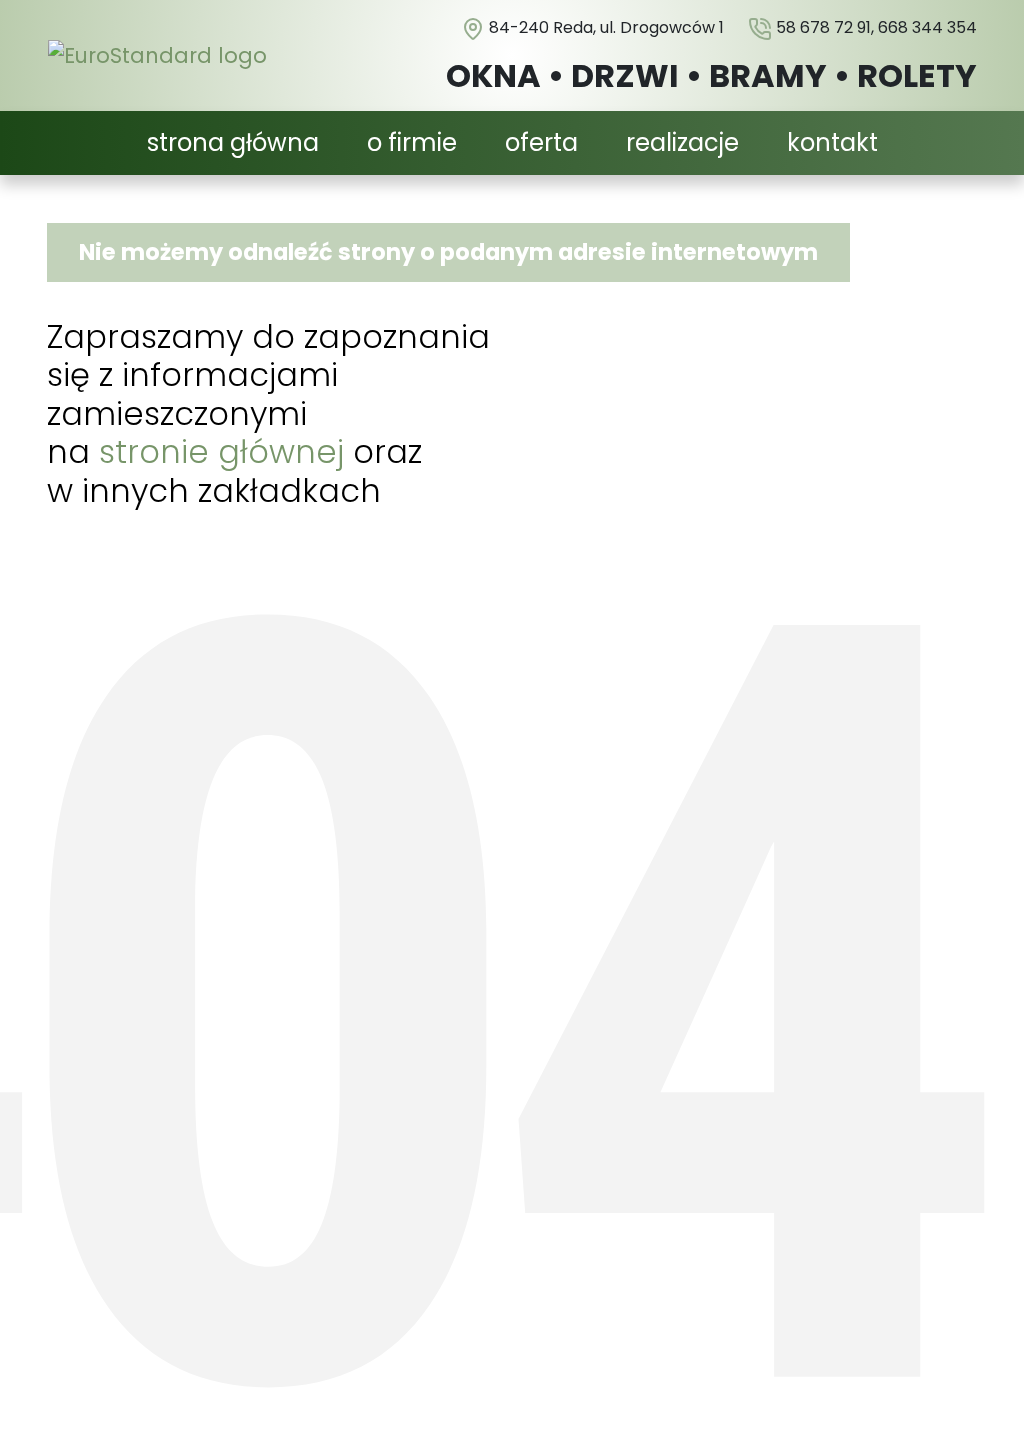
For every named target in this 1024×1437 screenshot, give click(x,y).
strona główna (233, 142)
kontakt (832, 142)
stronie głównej (221, 451)
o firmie (412, 142)
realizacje (682, 142)
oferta (541, 142)
